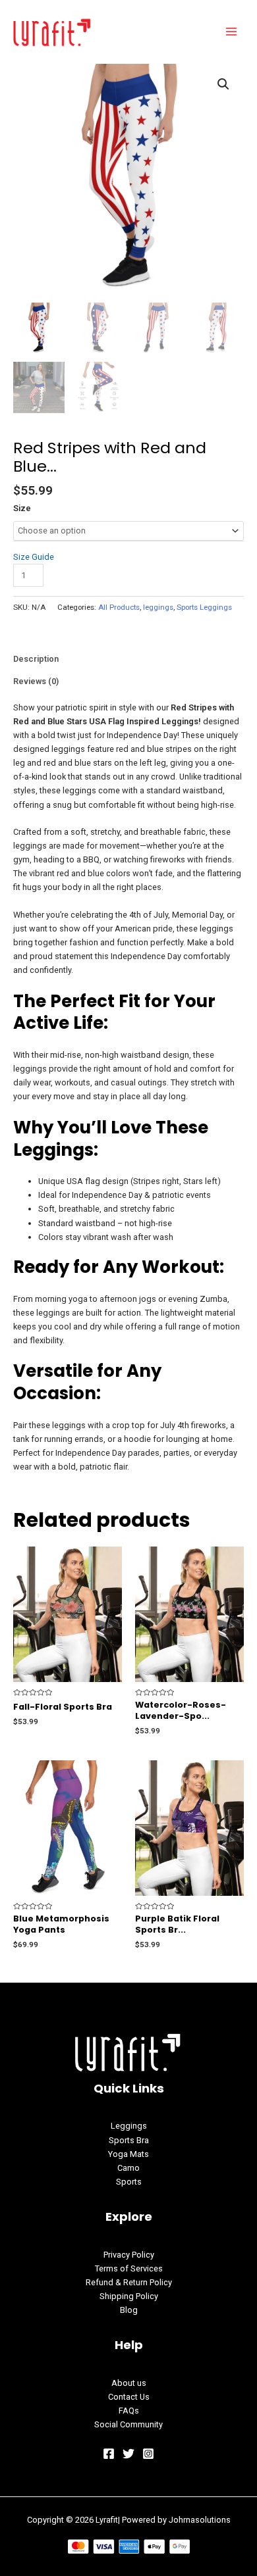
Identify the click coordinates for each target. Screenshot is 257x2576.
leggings (158, 607)
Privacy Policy (129, 2255)
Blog (129, 2310)
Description (36, 659)
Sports (129, 2182)
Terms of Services (129, 2268)
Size (22, 508)
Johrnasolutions (200, 2520)
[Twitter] (128, 2454)
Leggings (129, 2126)
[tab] (128, 659)
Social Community (128, 2424)
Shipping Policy (129, 2296)
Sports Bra (129, 2140)
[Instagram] (148, 2454)
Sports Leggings (204, 607)
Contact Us (129, 2397)
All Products (119, 607)
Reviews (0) (36, 681)
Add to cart (93, 575)
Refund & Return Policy (129, 2282)
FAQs (129, 2411)
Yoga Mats (128, 2154)
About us (129, 2383)
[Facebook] (109, 2454)
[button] (223, 84)
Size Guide (34, 557)
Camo (128, 2168)
